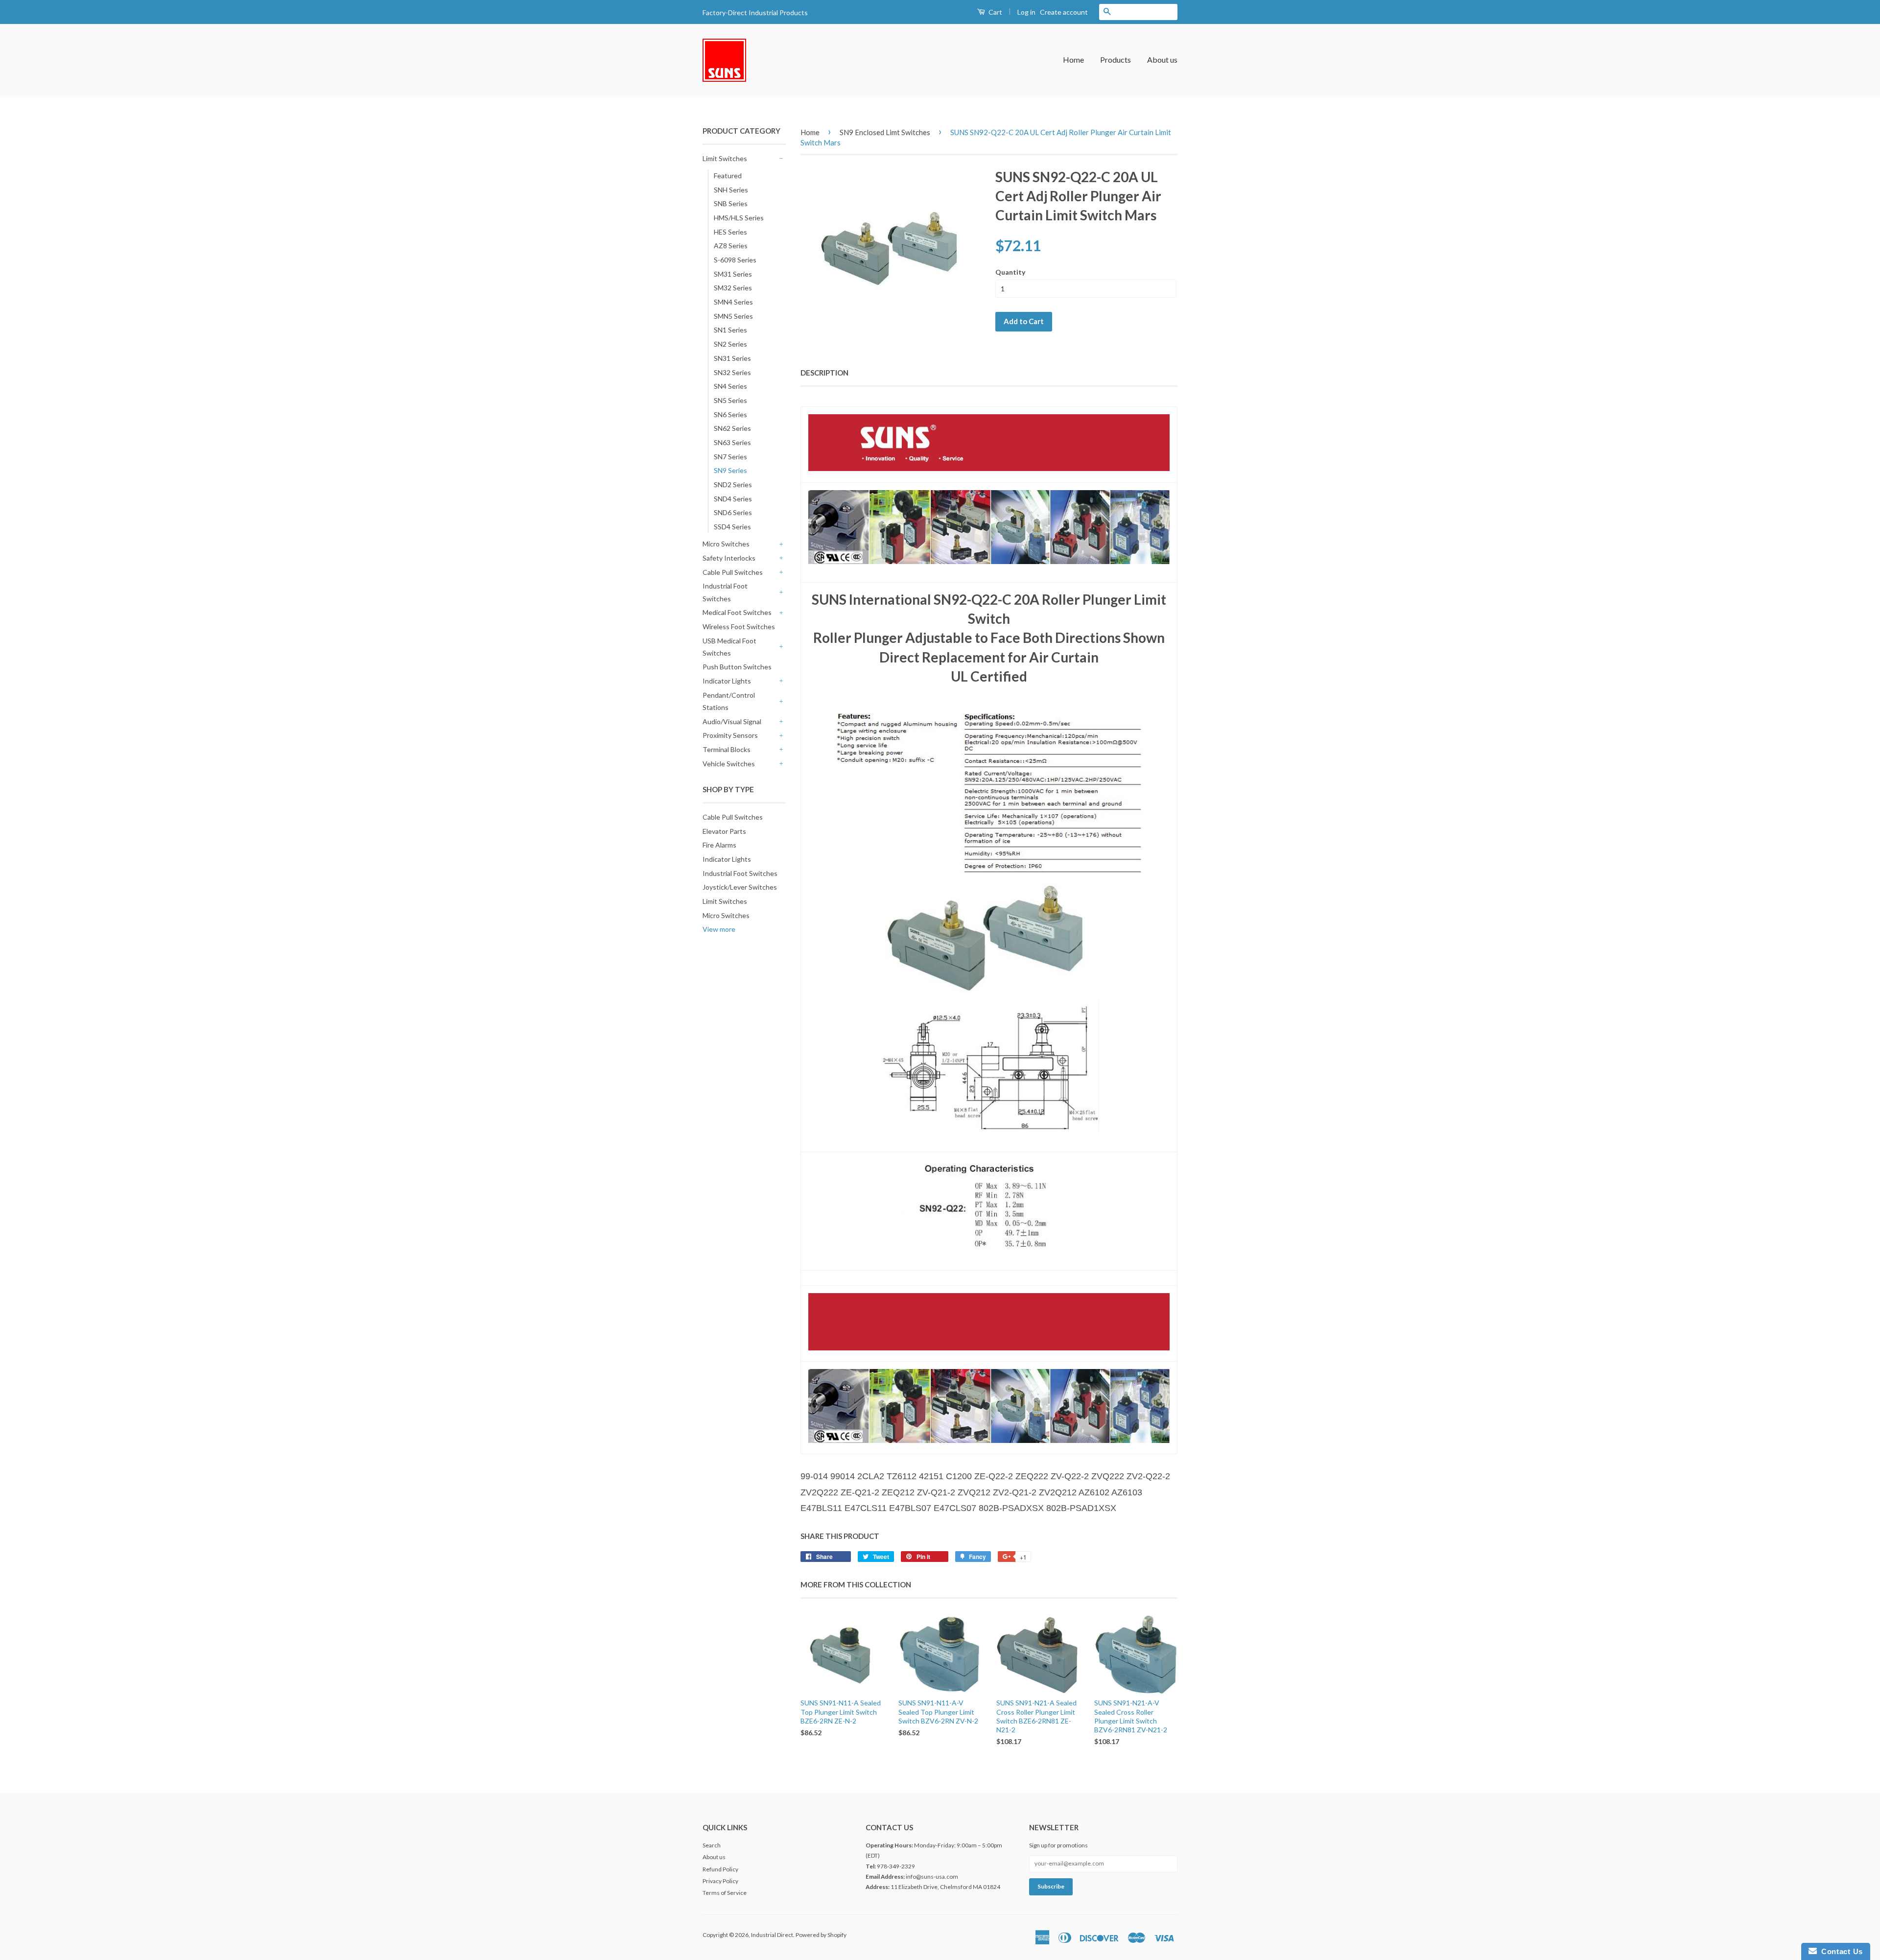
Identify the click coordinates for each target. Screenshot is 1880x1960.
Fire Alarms (719, 845)
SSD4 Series (732, 527)
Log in (1026, 12)
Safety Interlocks (729, 558)
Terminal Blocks (727, 749)
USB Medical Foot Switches (729, 647)
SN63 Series (732, 442)
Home (1073, 59)
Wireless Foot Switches (739, 626)
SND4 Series (733, 499)
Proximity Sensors (730, 735)
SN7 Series (730, 457)
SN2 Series (730, 344)
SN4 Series (730, 386)
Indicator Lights (727, 681)
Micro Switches (726, 544)
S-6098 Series (735, 260)
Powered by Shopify (821, 1935)
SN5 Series (730, 400)
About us (1162, 59)
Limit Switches (725, 158)
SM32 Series (733, 288)
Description (824, 373)
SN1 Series (730, 330)
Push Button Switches (737, 667)
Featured (728, 176)
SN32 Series (732, 372)
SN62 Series (732, 428)
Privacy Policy (720, 1881)
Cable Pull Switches (733, 572)
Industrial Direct (772, 1935)
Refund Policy (720, 1869)
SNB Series (731, 203)
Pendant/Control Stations (729, 701)
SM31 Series (733, 274)
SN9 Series (730, 470)
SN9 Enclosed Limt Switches (885, 132)
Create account (1064, 12)
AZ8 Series (731, 246)
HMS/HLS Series (739, 218)
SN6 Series (730, 414)
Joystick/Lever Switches (740, 887)
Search (712, 1845)
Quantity (1010, 272)
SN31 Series (732, 358)
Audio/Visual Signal (732, 721)
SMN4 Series (733, 302)
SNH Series (731, 190)
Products (1116, 59)
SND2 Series (733, 484)
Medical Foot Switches (737, 612)
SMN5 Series (733, 316)
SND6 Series (733, 512)
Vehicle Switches (729, 764)
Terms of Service (725, 1893)
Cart (995, 12)
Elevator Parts (724, 831)
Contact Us (1840, 1951)
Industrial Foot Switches (725, 592)
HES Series (730, 232)
